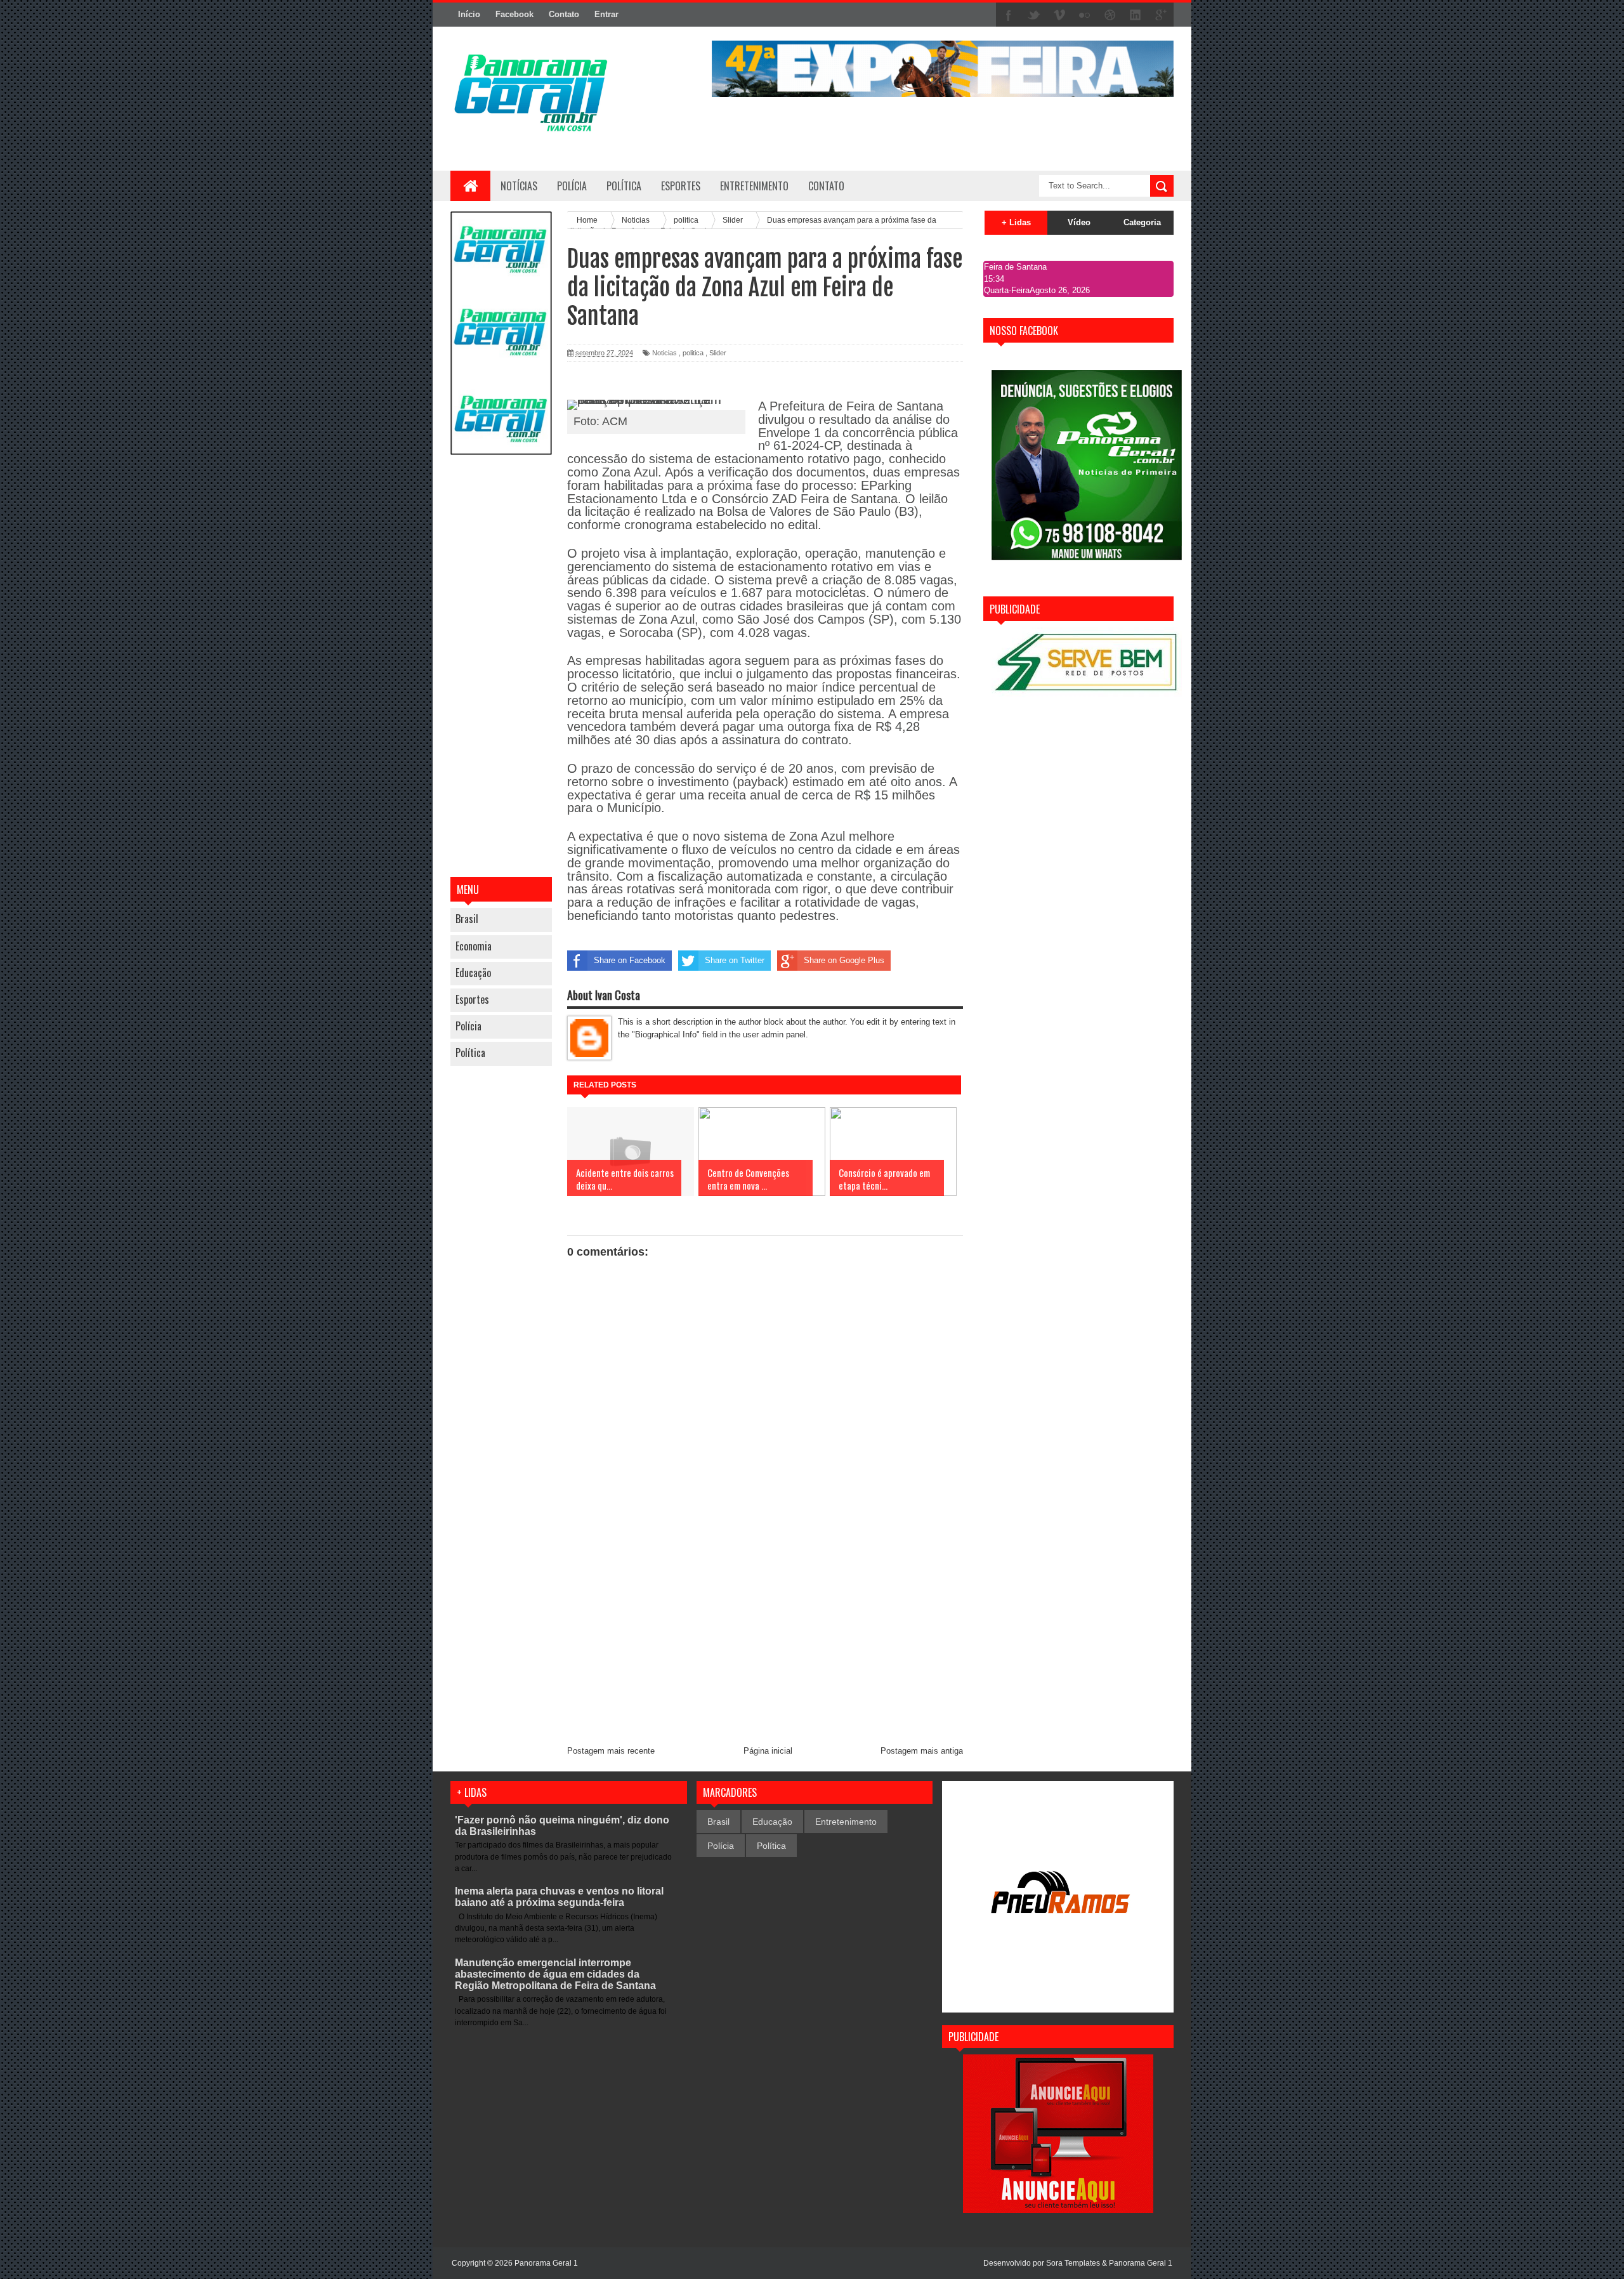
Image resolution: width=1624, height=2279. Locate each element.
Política (470, 1053)
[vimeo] (1059, 15)
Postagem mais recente (611, 1751)
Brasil (467, 919)
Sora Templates (1073, 2263)
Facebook (514, 14)
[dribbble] (1110, 15)
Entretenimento (846, 1822)
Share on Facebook (630, 960)
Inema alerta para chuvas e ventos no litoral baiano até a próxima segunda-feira (559, 1897)
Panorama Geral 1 (1141, 2263)
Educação (473, 973)
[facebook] (1009, 15)
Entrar (606, 14)
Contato (564, 14)
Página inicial (768, 1751)
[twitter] (1034, 15)
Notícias (519, 186)
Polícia (572, 186)
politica (693, 353)
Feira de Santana (1015, 267)
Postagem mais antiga (922, 1751)
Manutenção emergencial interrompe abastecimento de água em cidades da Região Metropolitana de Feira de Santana (555, 1974)
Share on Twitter (735, 960)
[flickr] (1085, 15)
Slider (718, 353)
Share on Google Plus (844, 960)
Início (469, 14)
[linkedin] (1136, 15)
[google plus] (1161, 15)
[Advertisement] (501, 667)
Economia (474, 946)
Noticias (665, 353)
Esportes (472, 999)
